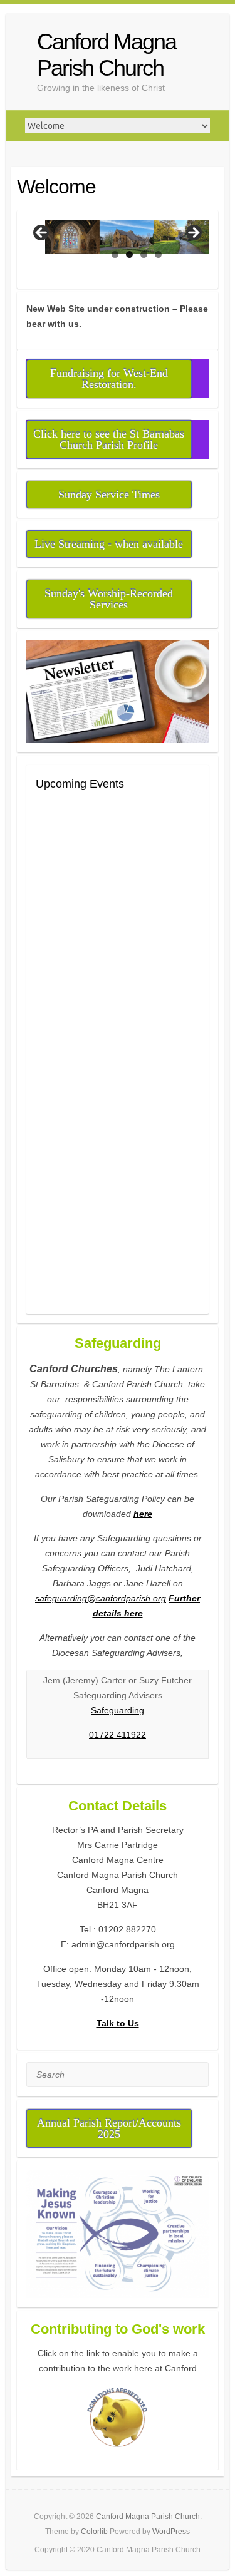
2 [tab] (129, 254)
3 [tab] (144, 254)
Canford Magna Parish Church (107, 55)
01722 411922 (118, 1735)
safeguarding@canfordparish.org (101, 1598)
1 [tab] (115, 254)
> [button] (193, 233)
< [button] (42, 233)
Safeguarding (118, 1710)
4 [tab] (158, 254)
